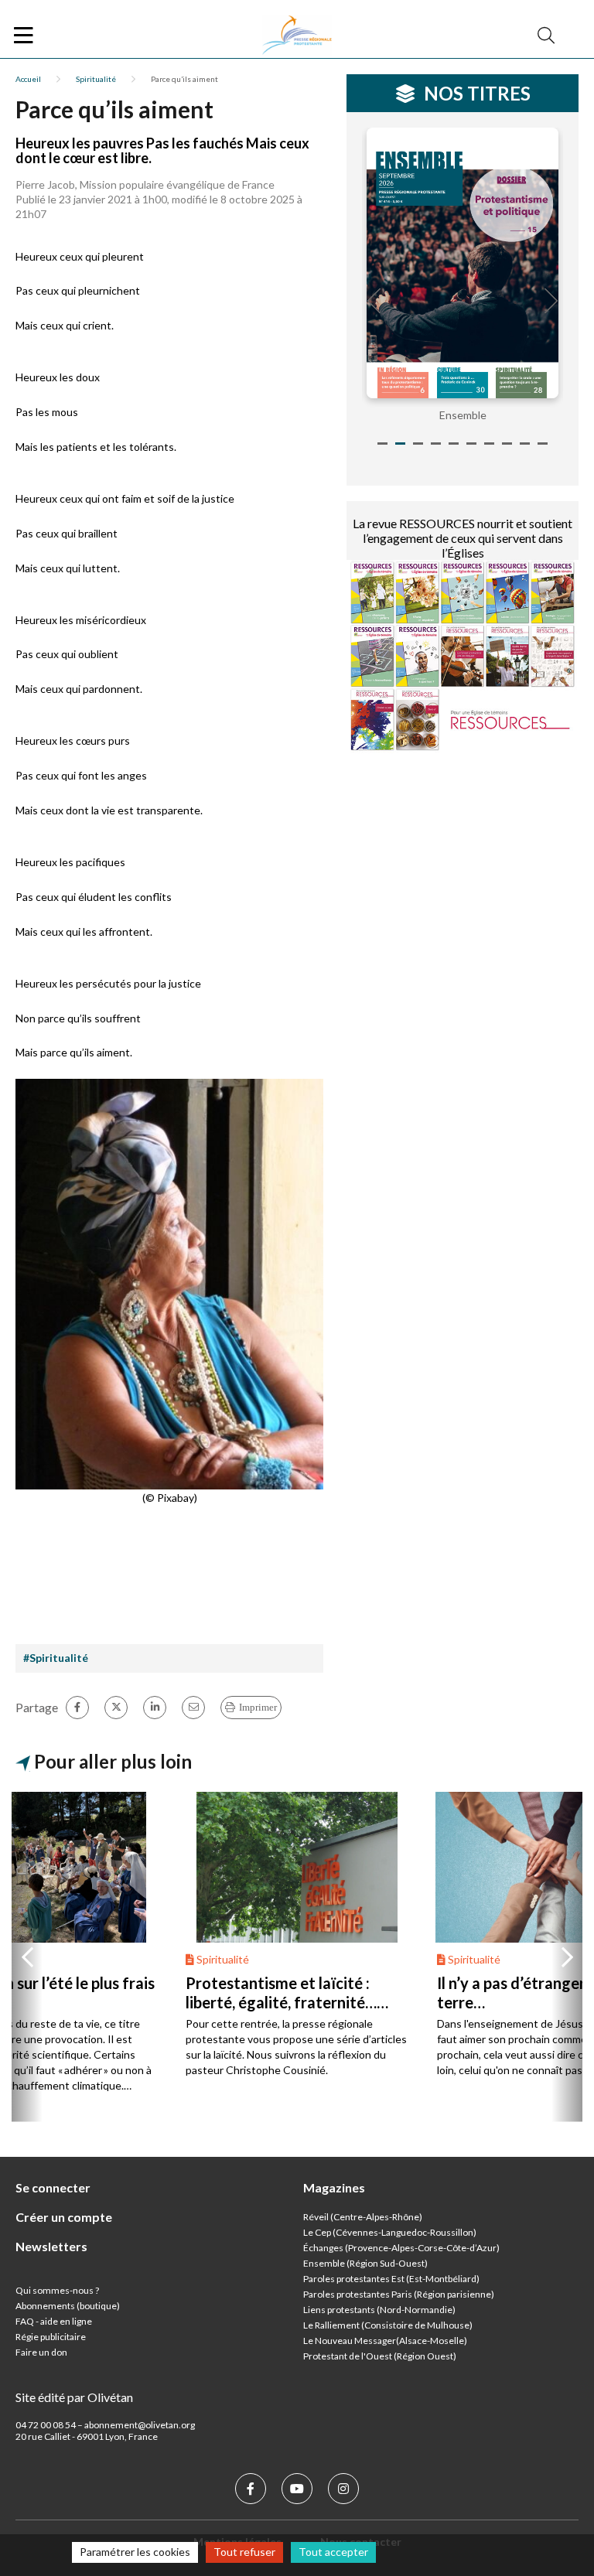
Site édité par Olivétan (74, 2397)
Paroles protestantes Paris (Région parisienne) (399, 2294)
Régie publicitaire (51, 2337)
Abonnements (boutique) (68, 2306)
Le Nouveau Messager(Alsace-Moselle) (385, 2341)
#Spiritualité (56, 1658)
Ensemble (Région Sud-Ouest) (365, 2263)
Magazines (334, 2187)
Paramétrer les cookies (135, 2552)
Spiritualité (96, 79)
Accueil (28, 79)
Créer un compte (64, 2217)
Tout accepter (333, 2552)
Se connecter (53, 2187)
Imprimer (258, 1707)
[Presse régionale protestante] (297, 36)
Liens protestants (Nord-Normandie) (379, 2310)
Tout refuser (244, 2552)
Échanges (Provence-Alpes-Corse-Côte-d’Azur (400, 2248)
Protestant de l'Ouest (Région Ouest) (380, 2356)
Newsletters (51, 2246)
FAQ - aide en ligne (54, 2321)
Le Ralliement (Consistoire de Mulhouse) (388, 2325)
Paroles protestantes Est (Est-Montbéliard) (391, 2279)
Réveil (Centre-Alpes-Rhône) (363, 2217)
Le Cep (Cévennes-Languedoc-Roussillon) (390, 2232)
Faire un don (41, 2352)
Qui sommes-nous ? (57, 2290)
